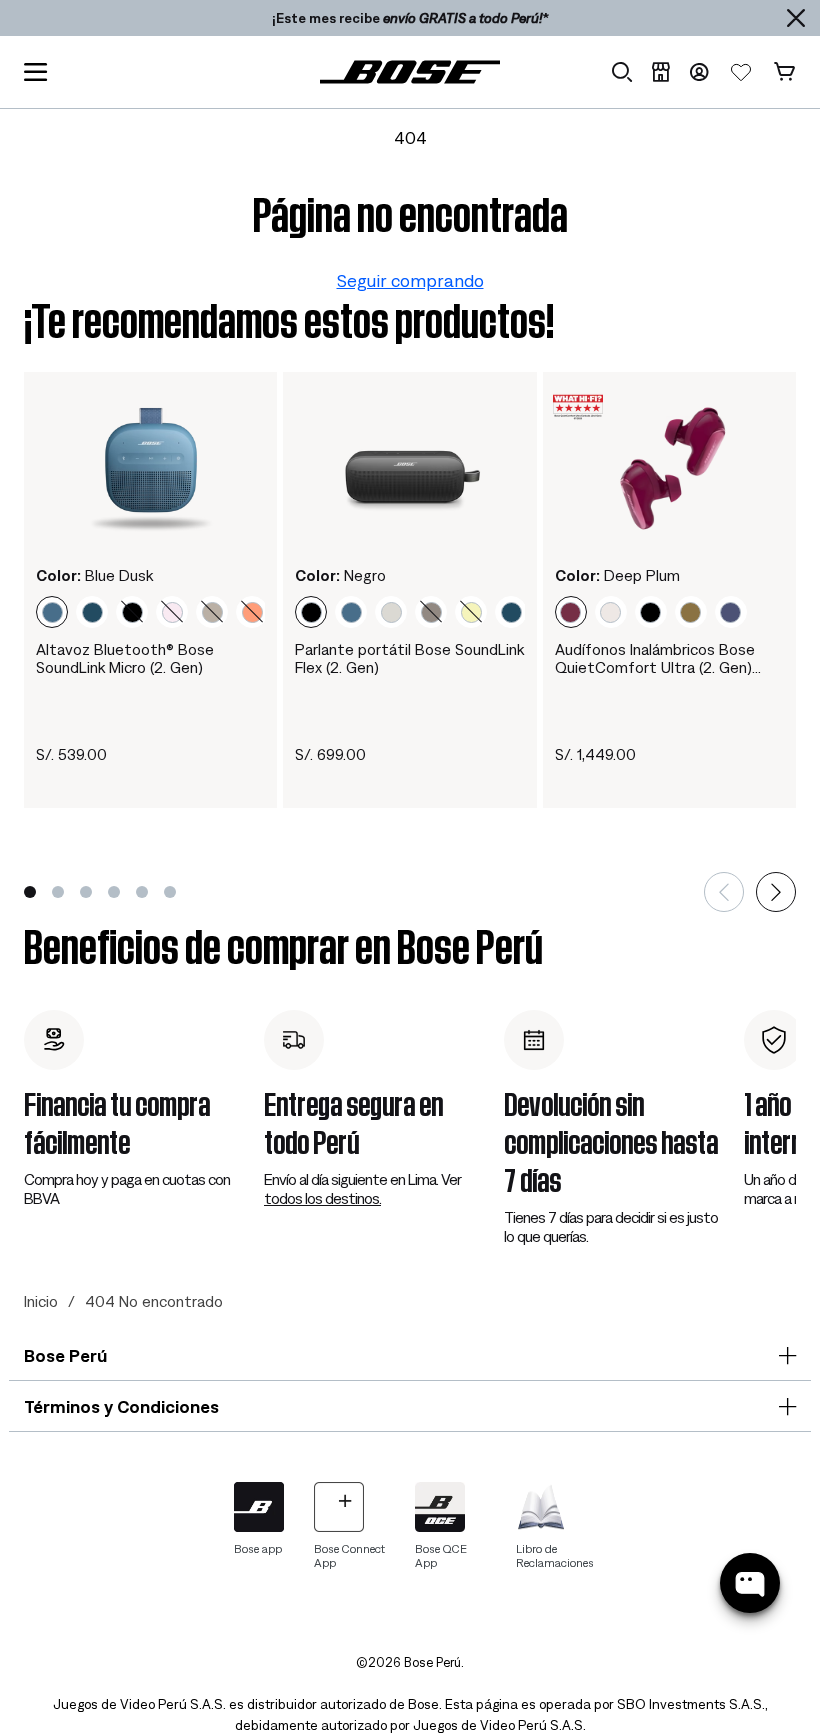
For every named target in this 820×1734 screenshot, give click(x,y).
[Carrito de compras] (784, 72)
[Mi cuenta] (699, 72)
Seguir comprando (410, 280)
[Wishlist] (741, 72)
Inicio (41, 1301)
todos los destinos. (322, 1198)
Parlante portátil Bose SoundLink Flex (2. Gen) (409, 658)
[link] (410, 71)
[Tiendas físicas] (660, 72)
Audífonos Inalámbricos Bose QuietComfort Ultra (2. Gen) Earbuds (655, 658)
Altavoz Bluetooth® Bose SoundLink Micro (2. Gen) (125, 658)
